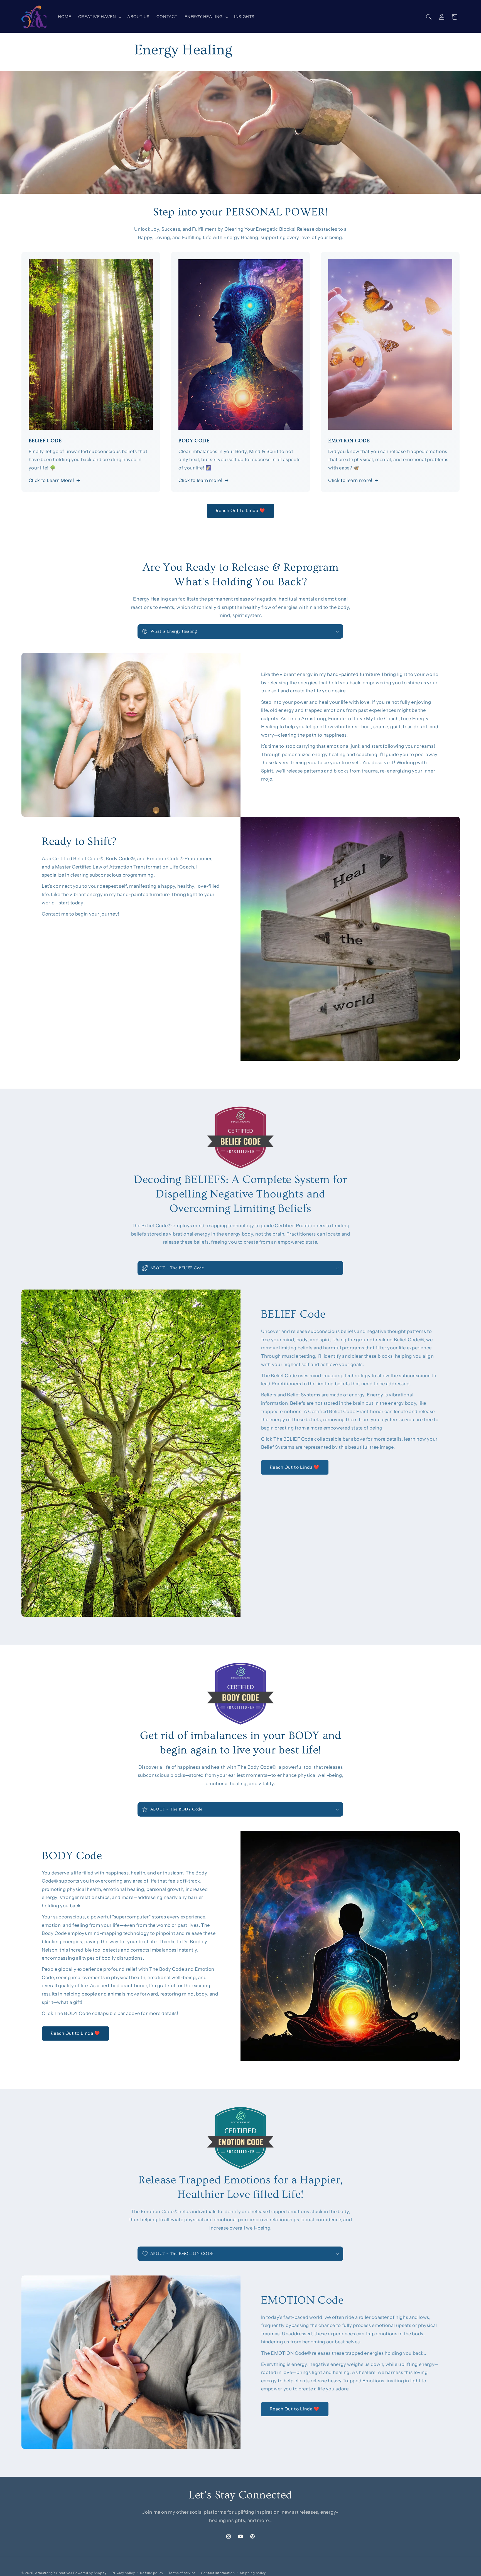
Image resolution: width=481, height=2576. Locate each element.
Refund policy (152, 2573)
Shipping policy (253, 2573)
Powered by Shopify (90, 2573)
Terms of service (182, 2573)
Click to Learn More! (51, 480)
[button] (99, 17)
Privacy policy (123, 2573)
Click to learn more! (201, 480)
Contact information (218, 2573)
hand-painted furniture (353, 674)
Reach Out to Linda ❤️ (241, 510)
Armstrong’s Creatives (53, 2573)
